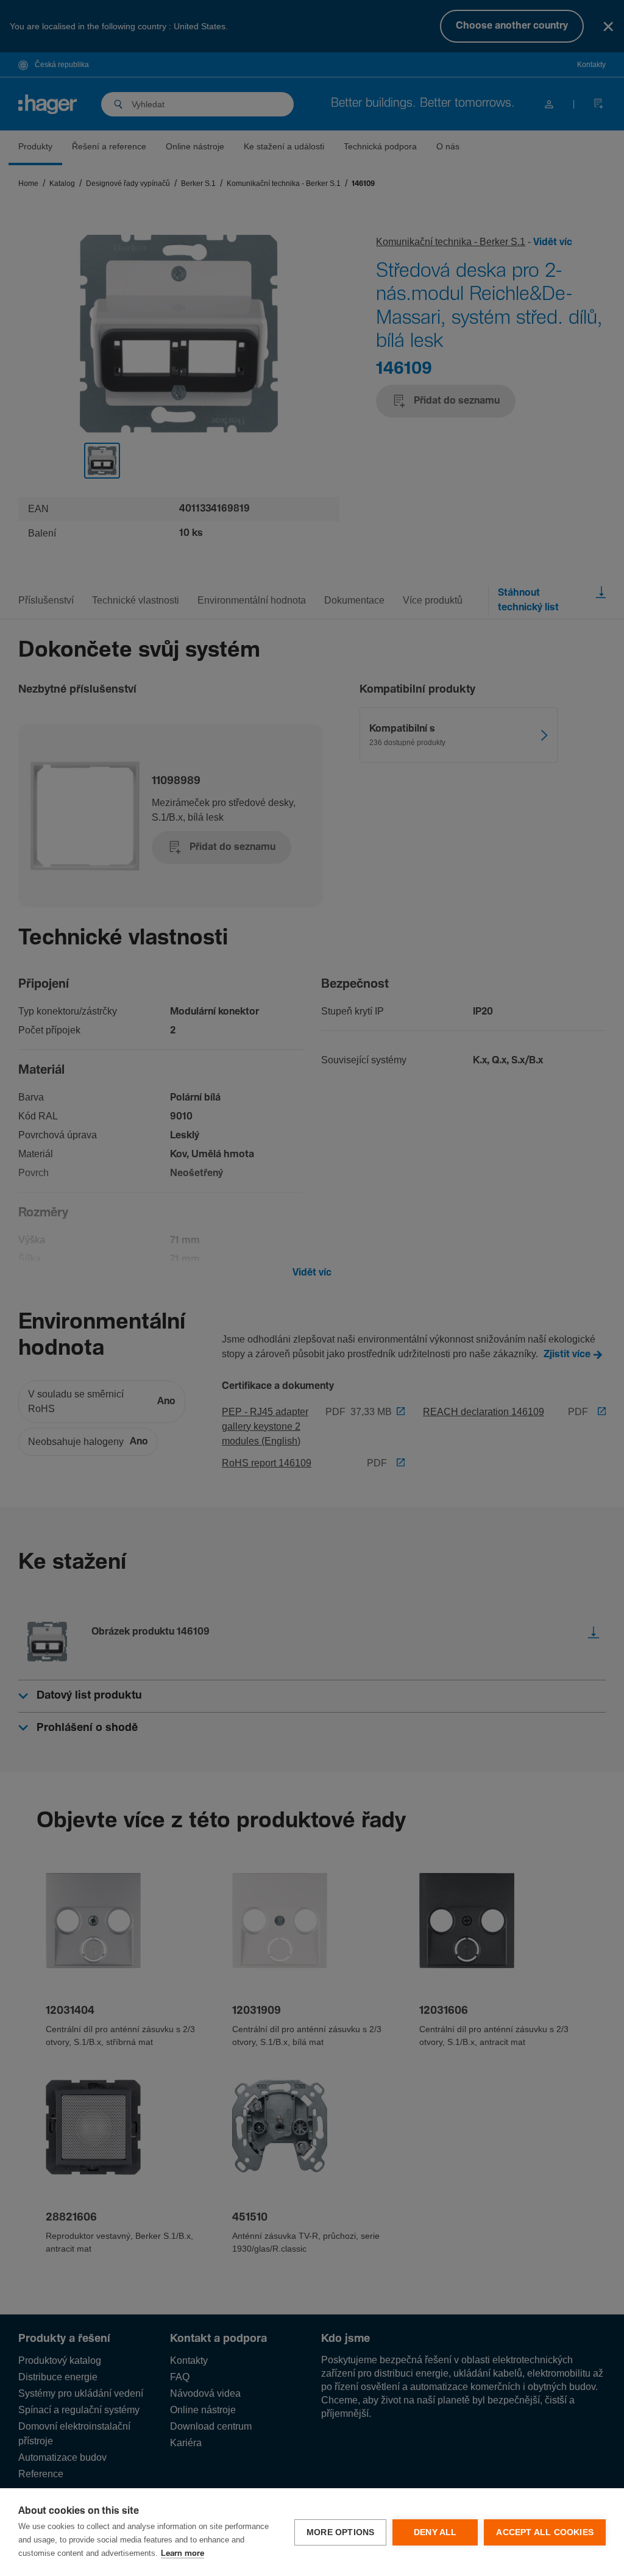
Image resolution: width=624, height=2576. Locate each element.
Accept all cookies (545, 2532)
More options (340, 2532)
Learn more (183, 2554)
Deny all (435, 2532)
